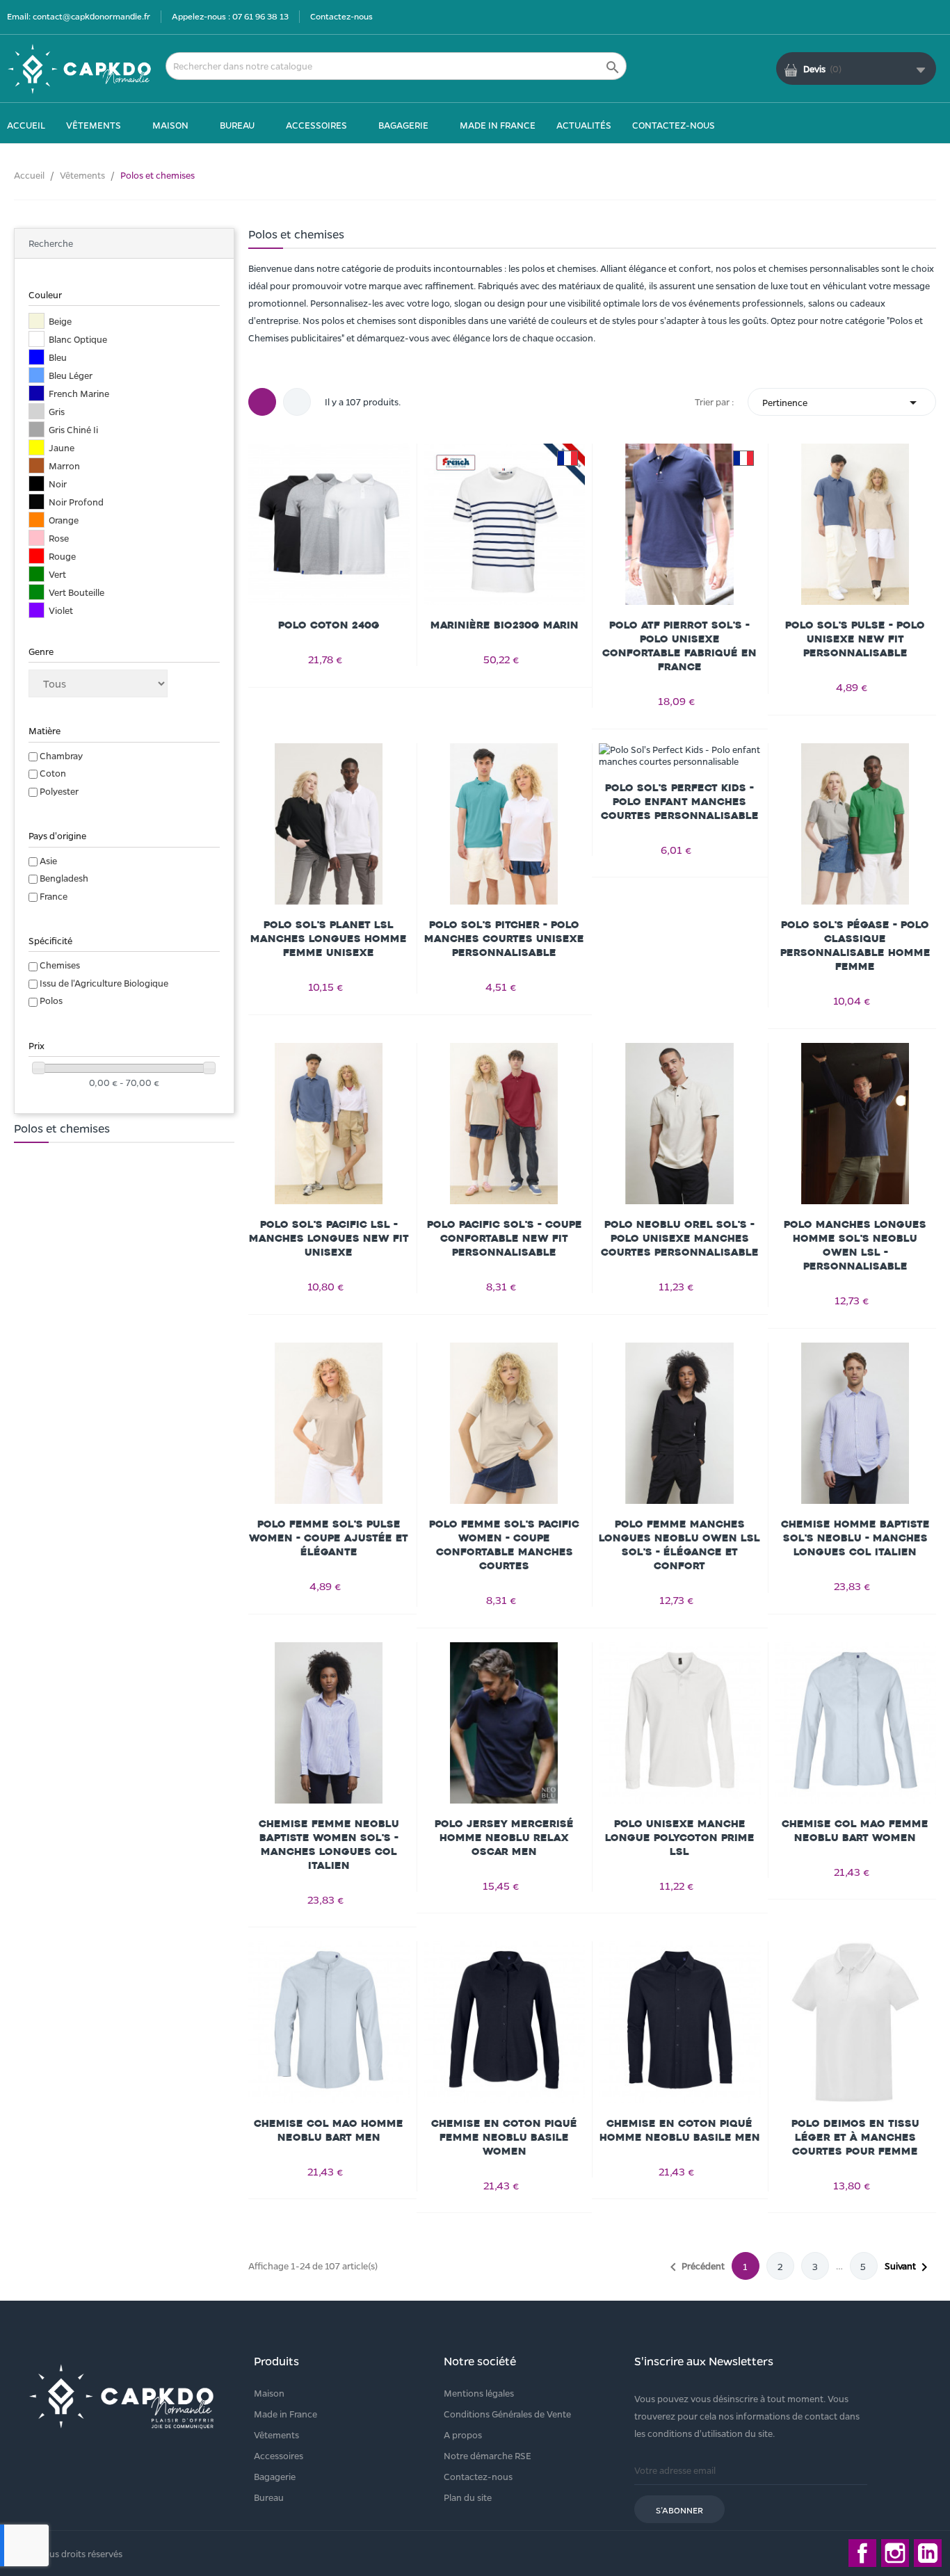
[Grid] (262, 402)
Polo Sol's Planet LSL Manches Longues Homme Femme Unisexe (329, 939)
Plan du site (468, 2497)
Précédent (695, 2267)
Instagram (895, 2553)
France (54, 896)
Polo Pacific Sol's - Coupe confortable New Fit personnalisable (505, 1239)
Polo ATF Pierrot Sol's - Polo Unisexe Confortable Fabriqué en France (679, 646)
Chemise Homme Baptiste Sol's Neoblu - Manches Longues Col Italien (855, 1538)
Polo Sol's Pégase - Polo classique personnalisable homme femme (855, 946)
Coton (53, 773)
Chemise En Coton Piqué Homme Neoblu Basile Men (680, 2131)
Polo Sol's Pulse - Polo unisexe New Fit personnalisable (855, 639)
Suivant (909, 2267)
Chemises (60, 965)
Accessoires (279, 2455)
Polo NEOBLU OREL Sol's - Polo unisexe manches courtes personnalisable (680, 1239)
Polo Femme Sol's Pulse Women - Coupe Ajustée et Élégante (329, 1538)
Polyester (59, 791)
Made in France (285, 2414)
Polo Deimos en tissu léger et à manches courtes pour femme (855, 2138)
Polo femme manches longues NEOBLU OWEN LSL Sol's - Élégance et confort (679, 1545)
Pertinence (842, 403)
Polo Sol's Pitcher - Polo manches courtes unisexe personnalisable (504, 939)
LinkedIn (928, 2553)
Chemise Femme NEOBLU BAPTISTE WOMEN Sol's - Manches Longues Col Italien (329, 1845)
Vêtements (276, 2435)
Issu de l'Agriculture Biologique (104, 983)
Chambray (61, 755)
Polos (51, 1000)
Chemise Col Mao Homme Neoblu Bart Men (329, 2131)
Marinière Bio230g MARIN (505, 625)
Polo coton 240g (329, 625)
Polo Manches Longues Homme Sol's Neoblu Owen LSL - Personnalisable (855, 1246)
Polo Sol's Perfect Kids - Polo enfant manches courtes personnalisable (680, 802)
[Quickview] (329, 524)
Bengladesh (64, 878)
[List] (297, 402)
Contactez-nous (341, 16)
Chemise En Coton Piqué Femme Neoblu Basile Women (504, 2138)
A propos (463, 2435)
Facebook (862, 2553)
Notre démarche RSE (488, 2455)
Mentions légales (479, 2393)
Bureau (269, 2497)
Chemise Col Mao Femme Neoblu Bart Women (855, 1831)
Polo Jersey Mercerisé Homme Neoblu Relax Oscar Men (504, 1838)
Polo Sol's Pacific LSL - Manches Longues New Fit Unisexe (329, 1239)
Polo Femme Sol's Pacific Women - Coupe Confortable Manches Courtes (504, 1545)
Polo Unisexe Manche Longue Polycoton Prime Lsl (680, 1838)
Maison (269, 2393)
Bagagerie (275, 2476)
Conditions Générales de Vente (507, 2414)
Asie (48, 860)
